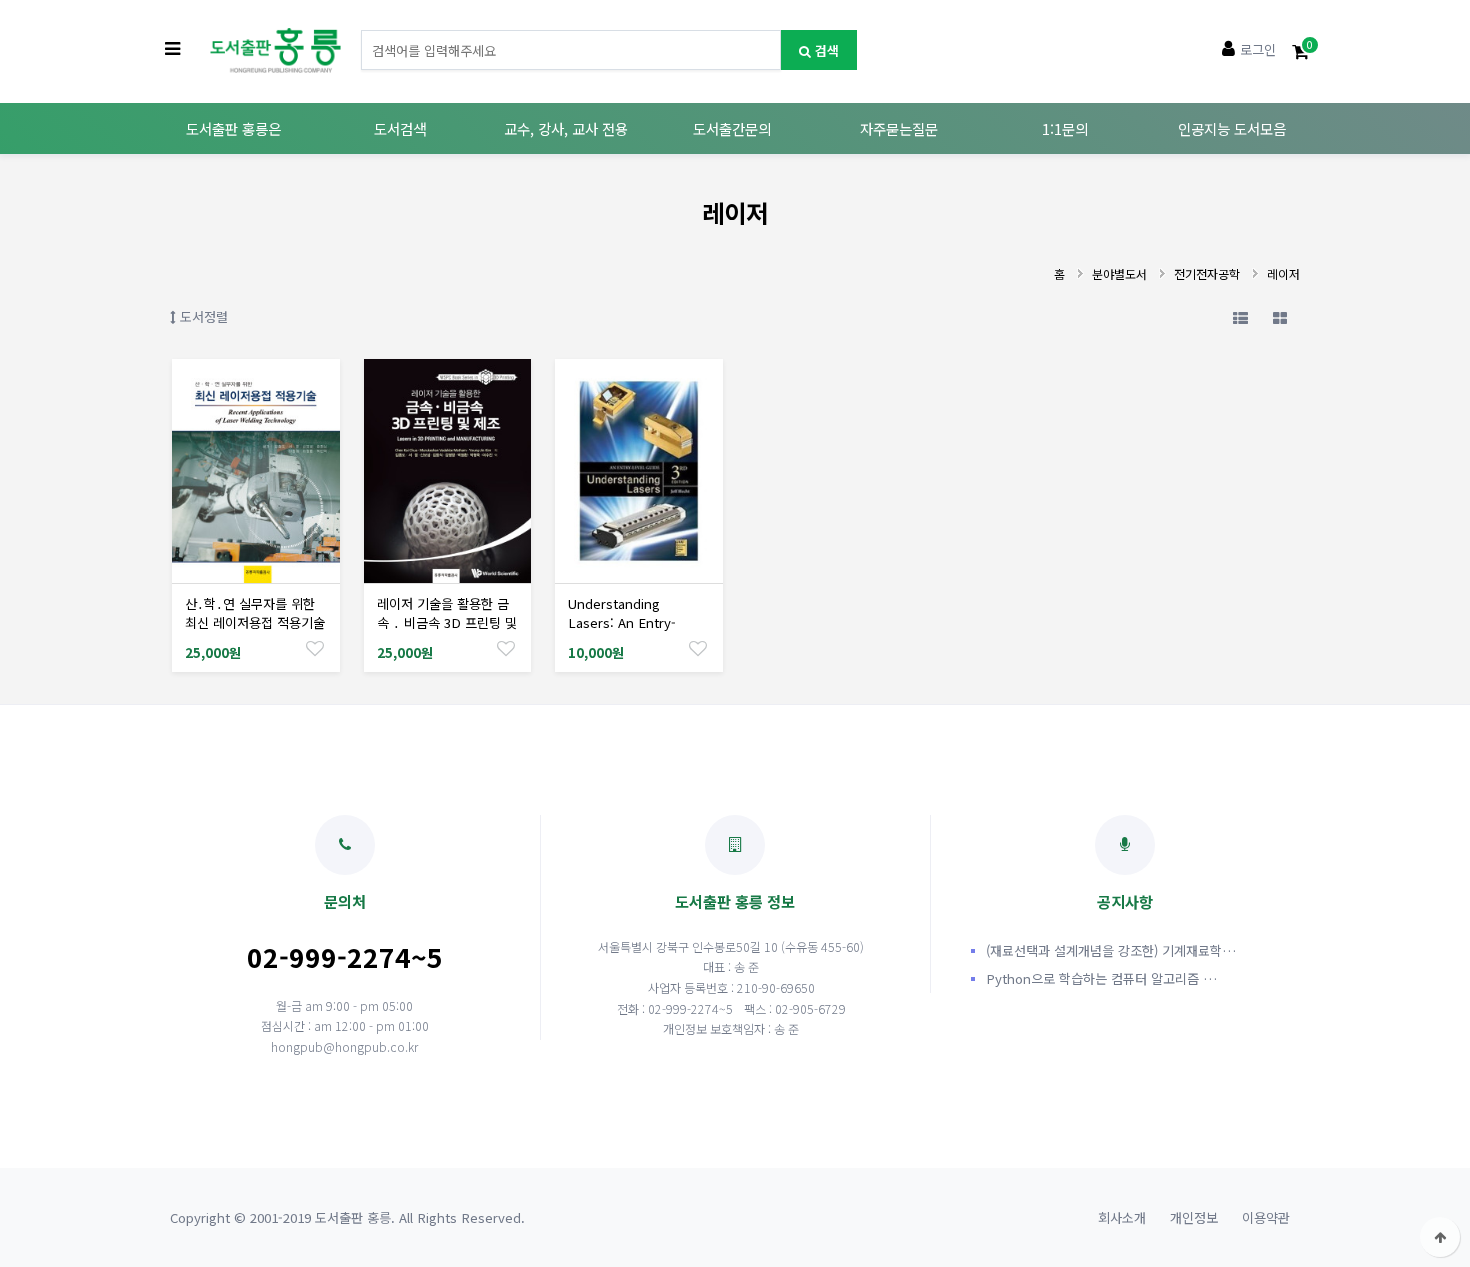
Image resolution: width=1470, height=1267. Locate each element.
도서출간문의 (732, 128)
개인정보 (1194, 1217)
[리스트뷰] (1240, 317)
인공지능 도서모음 (1232, 128)
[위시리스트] (315, 647)
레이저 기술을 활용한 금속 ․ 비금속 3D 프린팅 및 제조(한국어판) (447, 622)
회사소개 (1122, 1217)
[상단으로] (1440, 1237)
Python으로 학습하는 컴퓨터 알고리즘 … (1101, 978)
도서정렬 (202, 316)
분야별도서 (1119, 273)
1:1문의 (1065, 128)
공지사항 (1125, 901)
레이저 (1283, 273)
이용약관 (1266, 1217)
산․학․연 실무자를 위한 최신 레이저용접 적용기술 (255, 613)
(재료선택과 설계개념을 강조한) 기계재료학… (1111, 950)
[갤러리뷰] (1280, 317)
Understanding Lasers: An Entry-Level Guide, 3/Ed (622, 622)
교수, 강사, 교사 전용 (566, 128)
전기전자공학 (1207, 273)
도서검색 (400, 128)
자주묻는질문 (899, 128)
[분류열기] (172, 50)
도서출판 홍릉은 (233, 128)
